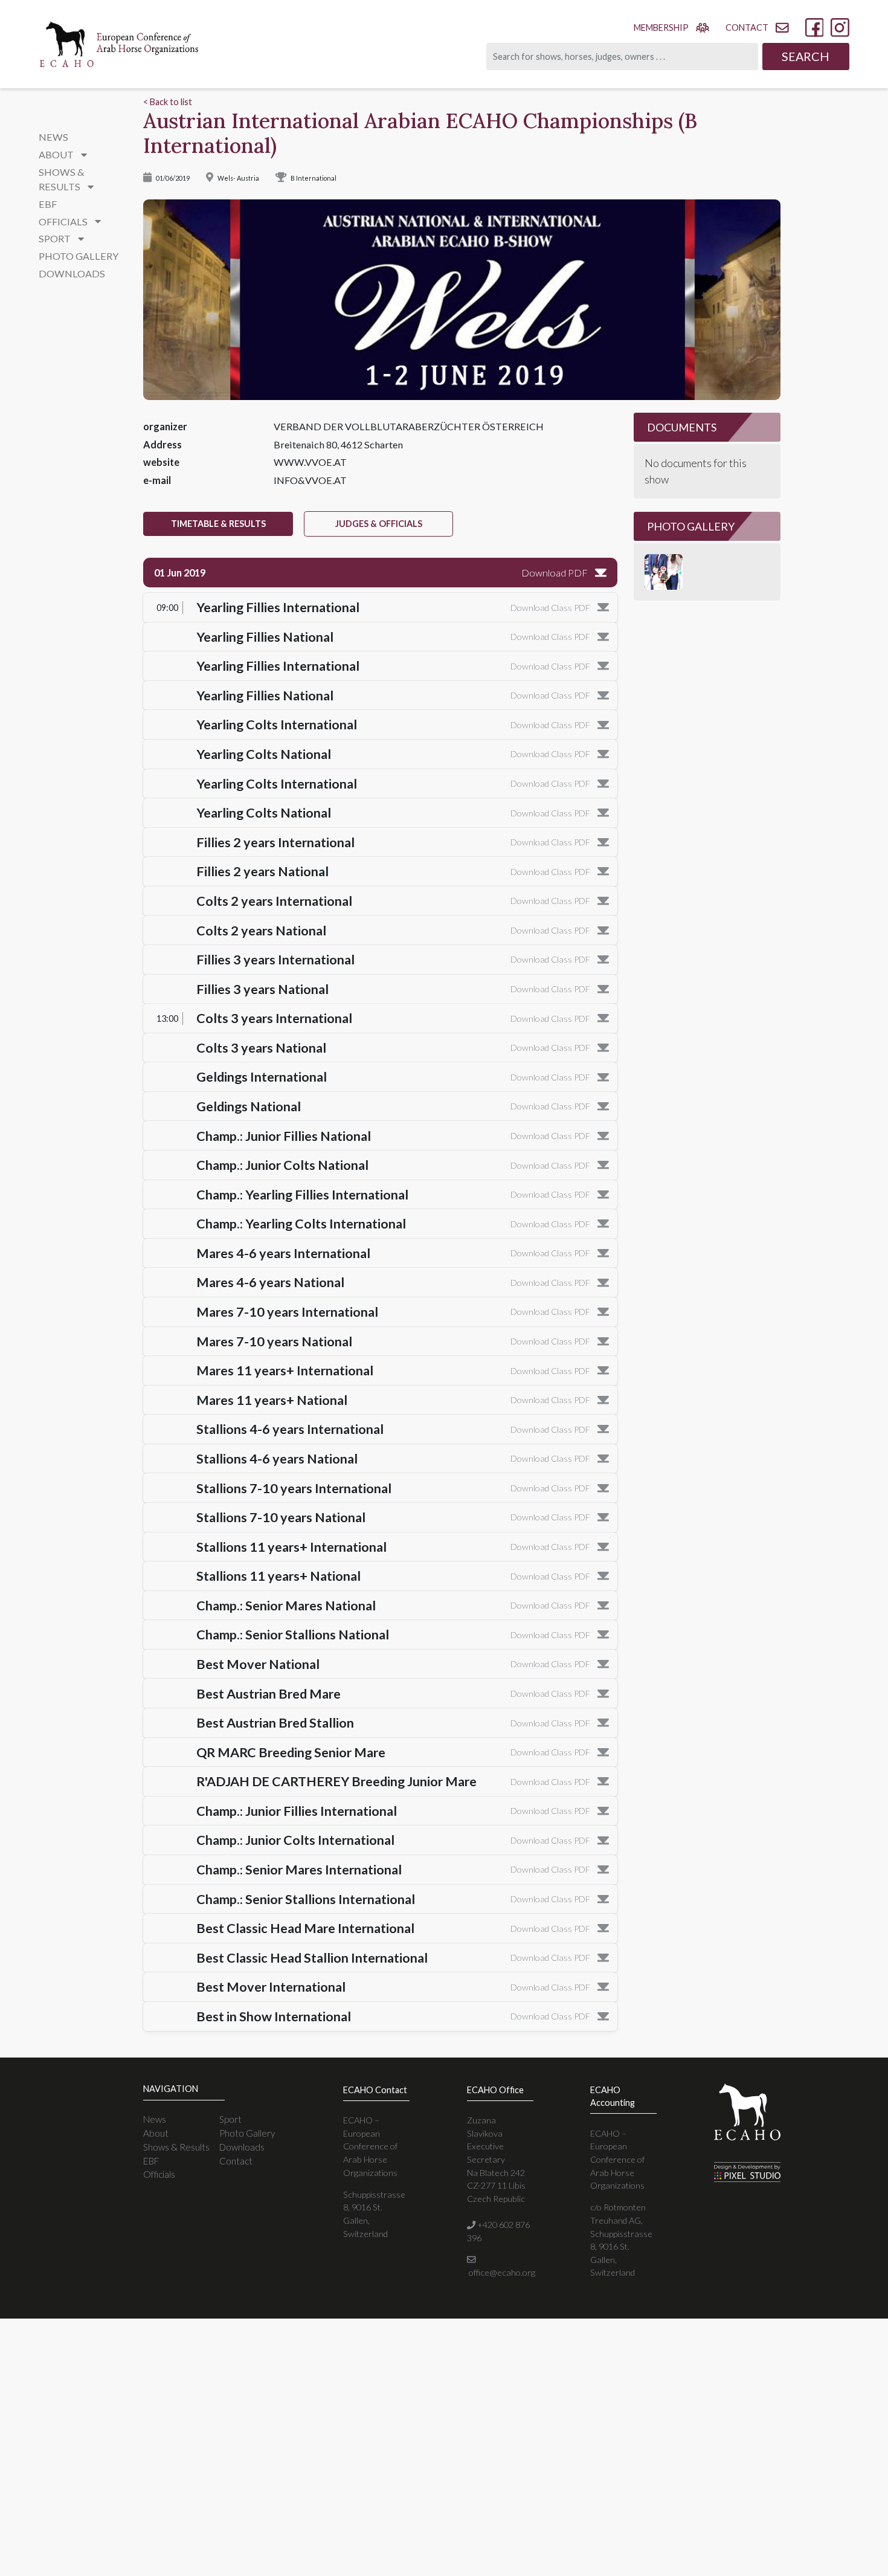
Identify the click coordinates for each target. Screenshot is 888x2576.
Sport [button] (56, 238)
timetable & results (218, 524)
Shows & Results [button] (62, 179)
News (53, 137)
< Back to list (168, 102)
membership (661, 27)
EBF (48, 204)
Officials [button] (64, 221)
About (156, 2133)
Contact (236, 2161)
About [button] (57, 154)
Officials (159, 2174)
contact (747, 27)
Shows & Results (176, 2147)
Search (806, 56)
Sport (230, 2119)
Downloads (72, 273)
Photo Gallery (79, 256)
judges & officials (379, 524)
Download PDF (555, 573)
